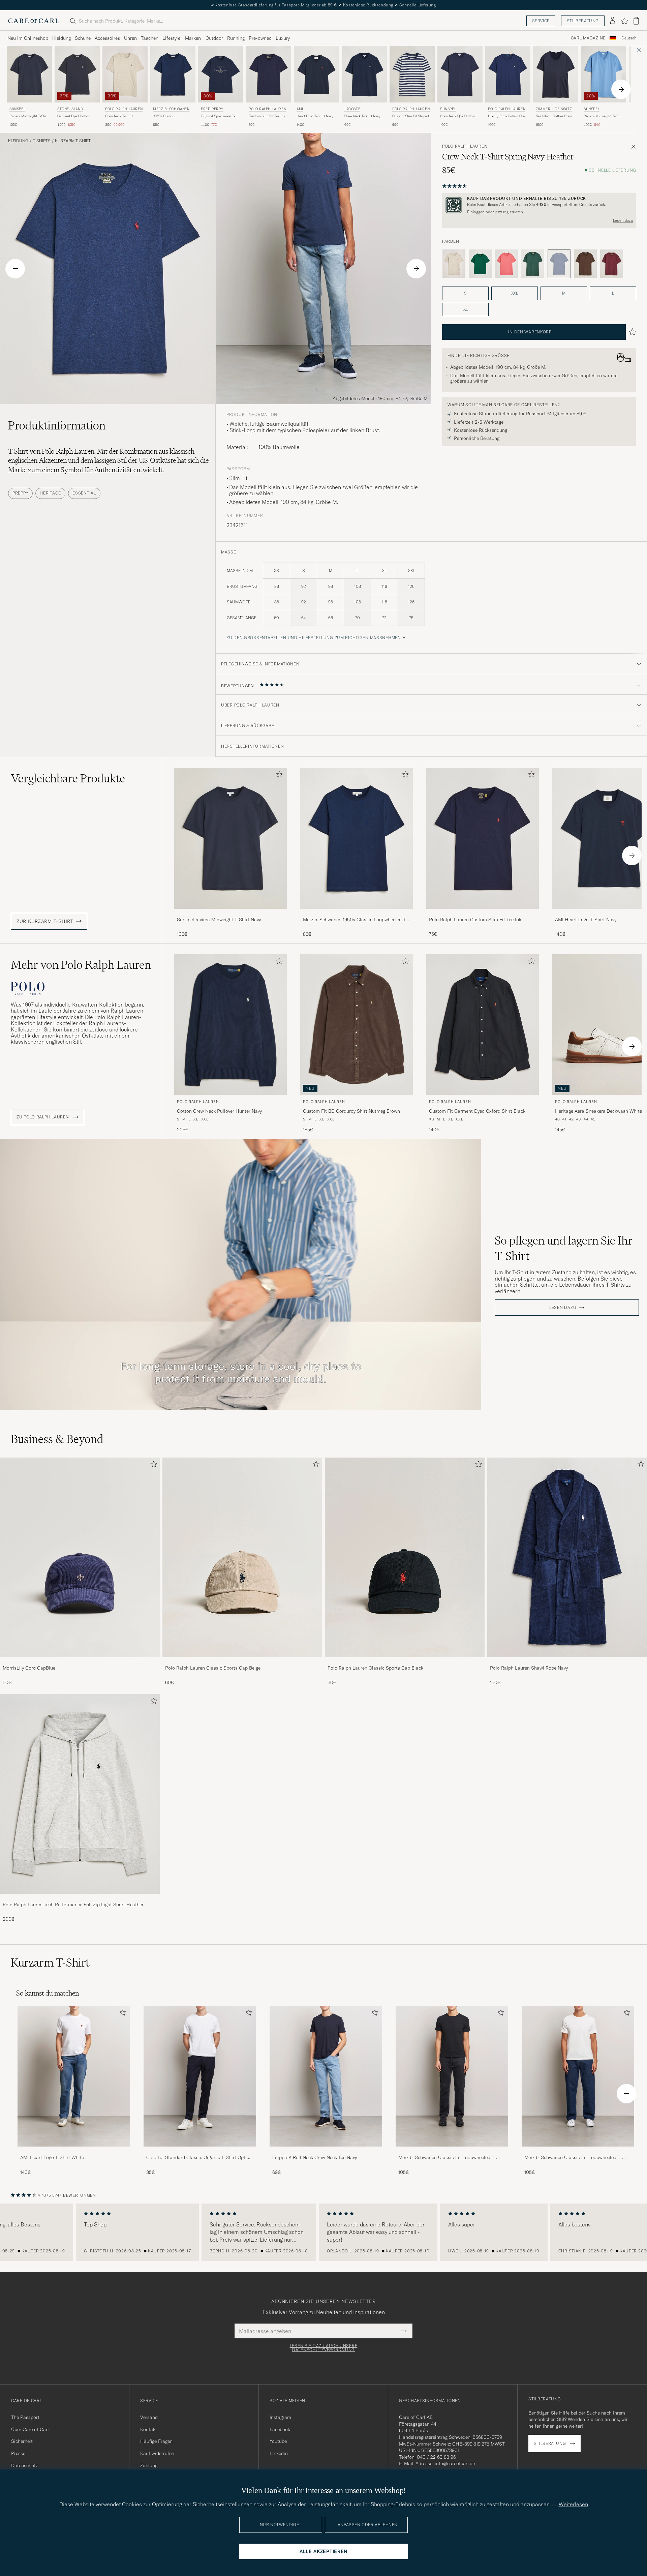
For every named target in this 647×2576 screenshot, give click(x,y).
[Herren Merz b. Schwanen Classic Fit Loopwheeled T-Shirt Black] (452, 2076)
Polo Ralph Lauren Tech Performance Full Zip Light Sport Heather (73, 1905)
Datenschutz (24, 2465)
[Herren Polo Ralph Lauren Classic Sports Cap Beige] (242, 1557)
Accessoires (107, 38)
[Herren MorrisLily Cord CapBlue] (80, 1557)
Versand (149, 2417)
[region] (323, 2233)
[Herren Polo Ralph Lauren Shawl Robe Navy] (567, 1557)
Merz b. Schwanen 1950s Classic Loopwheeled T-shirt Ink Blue (355, 920)
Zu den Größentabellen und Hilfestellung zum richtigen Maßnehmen (314, 638)
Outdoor (214, 38)
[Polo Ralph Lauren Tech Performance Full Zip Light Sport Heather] (80, 1898)
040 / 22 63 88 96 (436, 2457)
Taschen (150, 38)
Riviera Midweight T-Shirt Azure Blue (603, 116)
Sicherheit (22, 2441)
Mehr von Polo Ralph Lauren (81, 965)
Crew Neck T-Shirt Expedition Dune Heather (125, 116)
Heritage (50, 493)
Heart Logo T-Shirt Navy (315, 116)
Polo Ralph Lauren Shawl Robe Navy (529, 1668)
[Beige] (454, 264)
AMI (300, 109)
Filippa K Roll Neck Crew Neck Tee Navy (315, 2157)
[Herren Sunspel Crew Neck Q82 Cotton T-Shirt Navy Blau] (460, 74)
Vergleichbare (68, 778)
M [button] (564, 293)
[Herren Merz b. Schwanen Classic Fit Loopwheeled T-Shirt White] (578, 2076)
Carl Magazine (588, 38)
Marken (193, 38)
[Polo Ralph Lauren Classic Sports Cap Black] (405, 1662)
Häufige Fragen (156, 2441)
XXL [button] (515, 293)
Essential (84, 493)
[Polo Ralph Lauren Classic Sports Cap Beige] (242, 1662)
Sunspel (17, 109)
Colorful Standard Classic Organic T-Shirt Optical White (200, 2158)
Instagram (280, 2417)
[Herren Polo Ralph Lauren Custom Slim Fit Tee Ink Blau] (269, 74)
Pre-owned (260, 38)
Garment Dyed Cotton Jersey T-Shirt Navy (74, 116)
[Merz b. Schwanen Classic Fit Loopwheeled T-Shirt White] (578, 2151)
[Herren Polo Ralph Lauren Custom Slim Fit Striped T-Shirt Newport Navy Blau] (412, 74)
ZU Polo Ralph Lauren (43, 1117)
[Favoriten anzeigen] (624, 21)
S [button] (465, 293)
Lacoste (352, 109)
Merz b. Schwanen (171, 109)
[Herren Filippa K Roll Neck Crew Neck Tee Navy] (326, 2076)
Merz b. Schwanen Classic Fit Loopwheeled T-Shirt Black (447, 2158)
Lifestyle (171, 38)
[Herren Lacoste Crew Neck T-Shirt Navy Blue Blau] (364, 74)
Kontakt (149, 2429)
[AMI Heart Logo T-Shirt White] (74, 2151)
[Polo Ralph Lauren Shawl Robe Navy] (567, 1662)
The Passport (25, 2417)
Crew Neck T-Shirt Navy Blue (362, 116)
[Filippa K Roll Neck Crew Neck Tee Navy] (326, 2151)
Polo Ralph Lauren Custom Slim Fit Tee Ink (475, 920)
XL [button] (466, 309)
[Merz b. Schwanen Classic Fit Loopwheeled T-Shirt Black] (452, 2151)
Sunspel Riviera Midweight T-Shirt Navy (219, 920)
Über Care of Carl (30, 2429)
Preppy (20, 493)
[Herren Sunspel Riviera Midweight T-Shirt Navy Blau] (29, 74)
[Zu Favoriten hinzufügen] (278, 776)
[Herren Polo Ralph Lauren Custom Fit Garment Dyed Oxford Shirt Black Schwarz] (483, 1025)
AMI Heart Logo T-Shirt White (52, 2157)
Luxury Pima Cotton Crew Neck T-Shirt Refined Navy (507, 116)
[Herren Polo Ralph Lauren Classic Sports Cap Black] (405, 1557)
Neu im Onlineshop (28, 38)
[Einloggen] (613, 21)
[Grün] (480, 264)
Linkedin (279, 2453)
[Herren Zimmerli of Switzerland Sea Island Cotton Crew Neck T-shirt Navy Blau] (556, 74)
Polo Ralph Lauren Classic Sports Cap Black (375, 1668)
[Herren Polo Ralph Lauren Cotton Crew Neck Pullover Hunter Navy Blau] (230, 1025)
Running (236, 38)
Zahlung (149, 2465)
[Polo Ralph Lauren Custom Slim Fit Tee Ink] (483, 913)
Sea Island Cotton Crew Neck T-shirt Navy (554, 116)
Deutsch (629, 38)
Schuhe (83, 38)
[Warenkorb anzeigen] (636, 21)
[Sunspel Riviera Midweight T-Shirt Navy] (230, 913)
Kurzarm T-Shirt (73, 141)
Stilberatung (583, 21)
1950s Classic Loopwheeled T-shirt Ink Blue (172, 116)
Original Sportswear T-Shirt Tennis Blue (218, 116)
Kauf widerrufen (157, 2453)
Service (541, 21)
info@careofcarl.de (455, 2463)
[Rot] (506, 264)
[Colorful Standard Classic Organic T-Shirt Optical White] (200, 2151)
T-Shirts (42, 141)
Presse (18, 2453)
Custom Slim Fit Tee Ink (267, 116)
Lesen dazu (623, 220)
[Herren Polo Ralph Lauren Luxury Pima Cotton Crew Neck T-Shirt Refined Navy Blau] (508, 74)
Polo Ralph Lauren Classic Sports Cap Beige (213, 1668)
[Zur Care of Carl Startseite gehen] (34, 21)
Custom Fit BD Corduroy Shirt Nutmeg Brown (351, 1111)
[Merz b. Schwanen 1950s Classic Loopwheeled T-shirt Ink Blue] (357, 913)
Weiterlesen (573, 2504)
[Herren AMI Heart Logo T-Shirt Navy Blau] (316, 74)
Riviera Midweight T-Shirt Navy (29, 116)
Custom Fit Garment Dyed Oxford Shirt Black (477, 1111)
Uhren (130, 38)
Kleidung (61, 38)
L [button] (613, 293)
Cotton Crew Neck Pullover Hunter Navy (219, 1111)
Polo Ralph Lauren (124, 109)
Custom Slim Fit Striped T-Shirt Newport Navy (411, 116)
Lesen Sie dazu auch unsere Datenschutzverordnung (324, 2348)
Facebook (280, 2429)
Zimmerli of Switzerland (555, 110)
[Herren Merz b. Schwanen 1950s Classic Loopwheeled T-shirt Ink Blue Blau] (173, 74)
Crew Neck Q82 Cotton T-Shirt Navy (459, 116)
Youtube (278, 2441)
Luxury (283, 38)
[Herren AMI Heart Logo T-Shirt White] (74, 2076)
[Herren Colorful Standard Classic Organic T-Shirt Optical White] (200, 2076)
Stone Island (70, 109)
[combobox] (629, 38)
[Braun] (585, 264)
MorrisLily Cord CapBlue (29, 1668)
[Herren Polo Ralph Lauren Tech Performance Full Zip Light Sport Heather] (80, 1794)
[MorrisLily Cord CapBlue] (80, 1662)
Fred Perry (212, 109)
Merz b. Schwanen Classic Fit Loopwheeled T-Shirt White (573, 2158)
